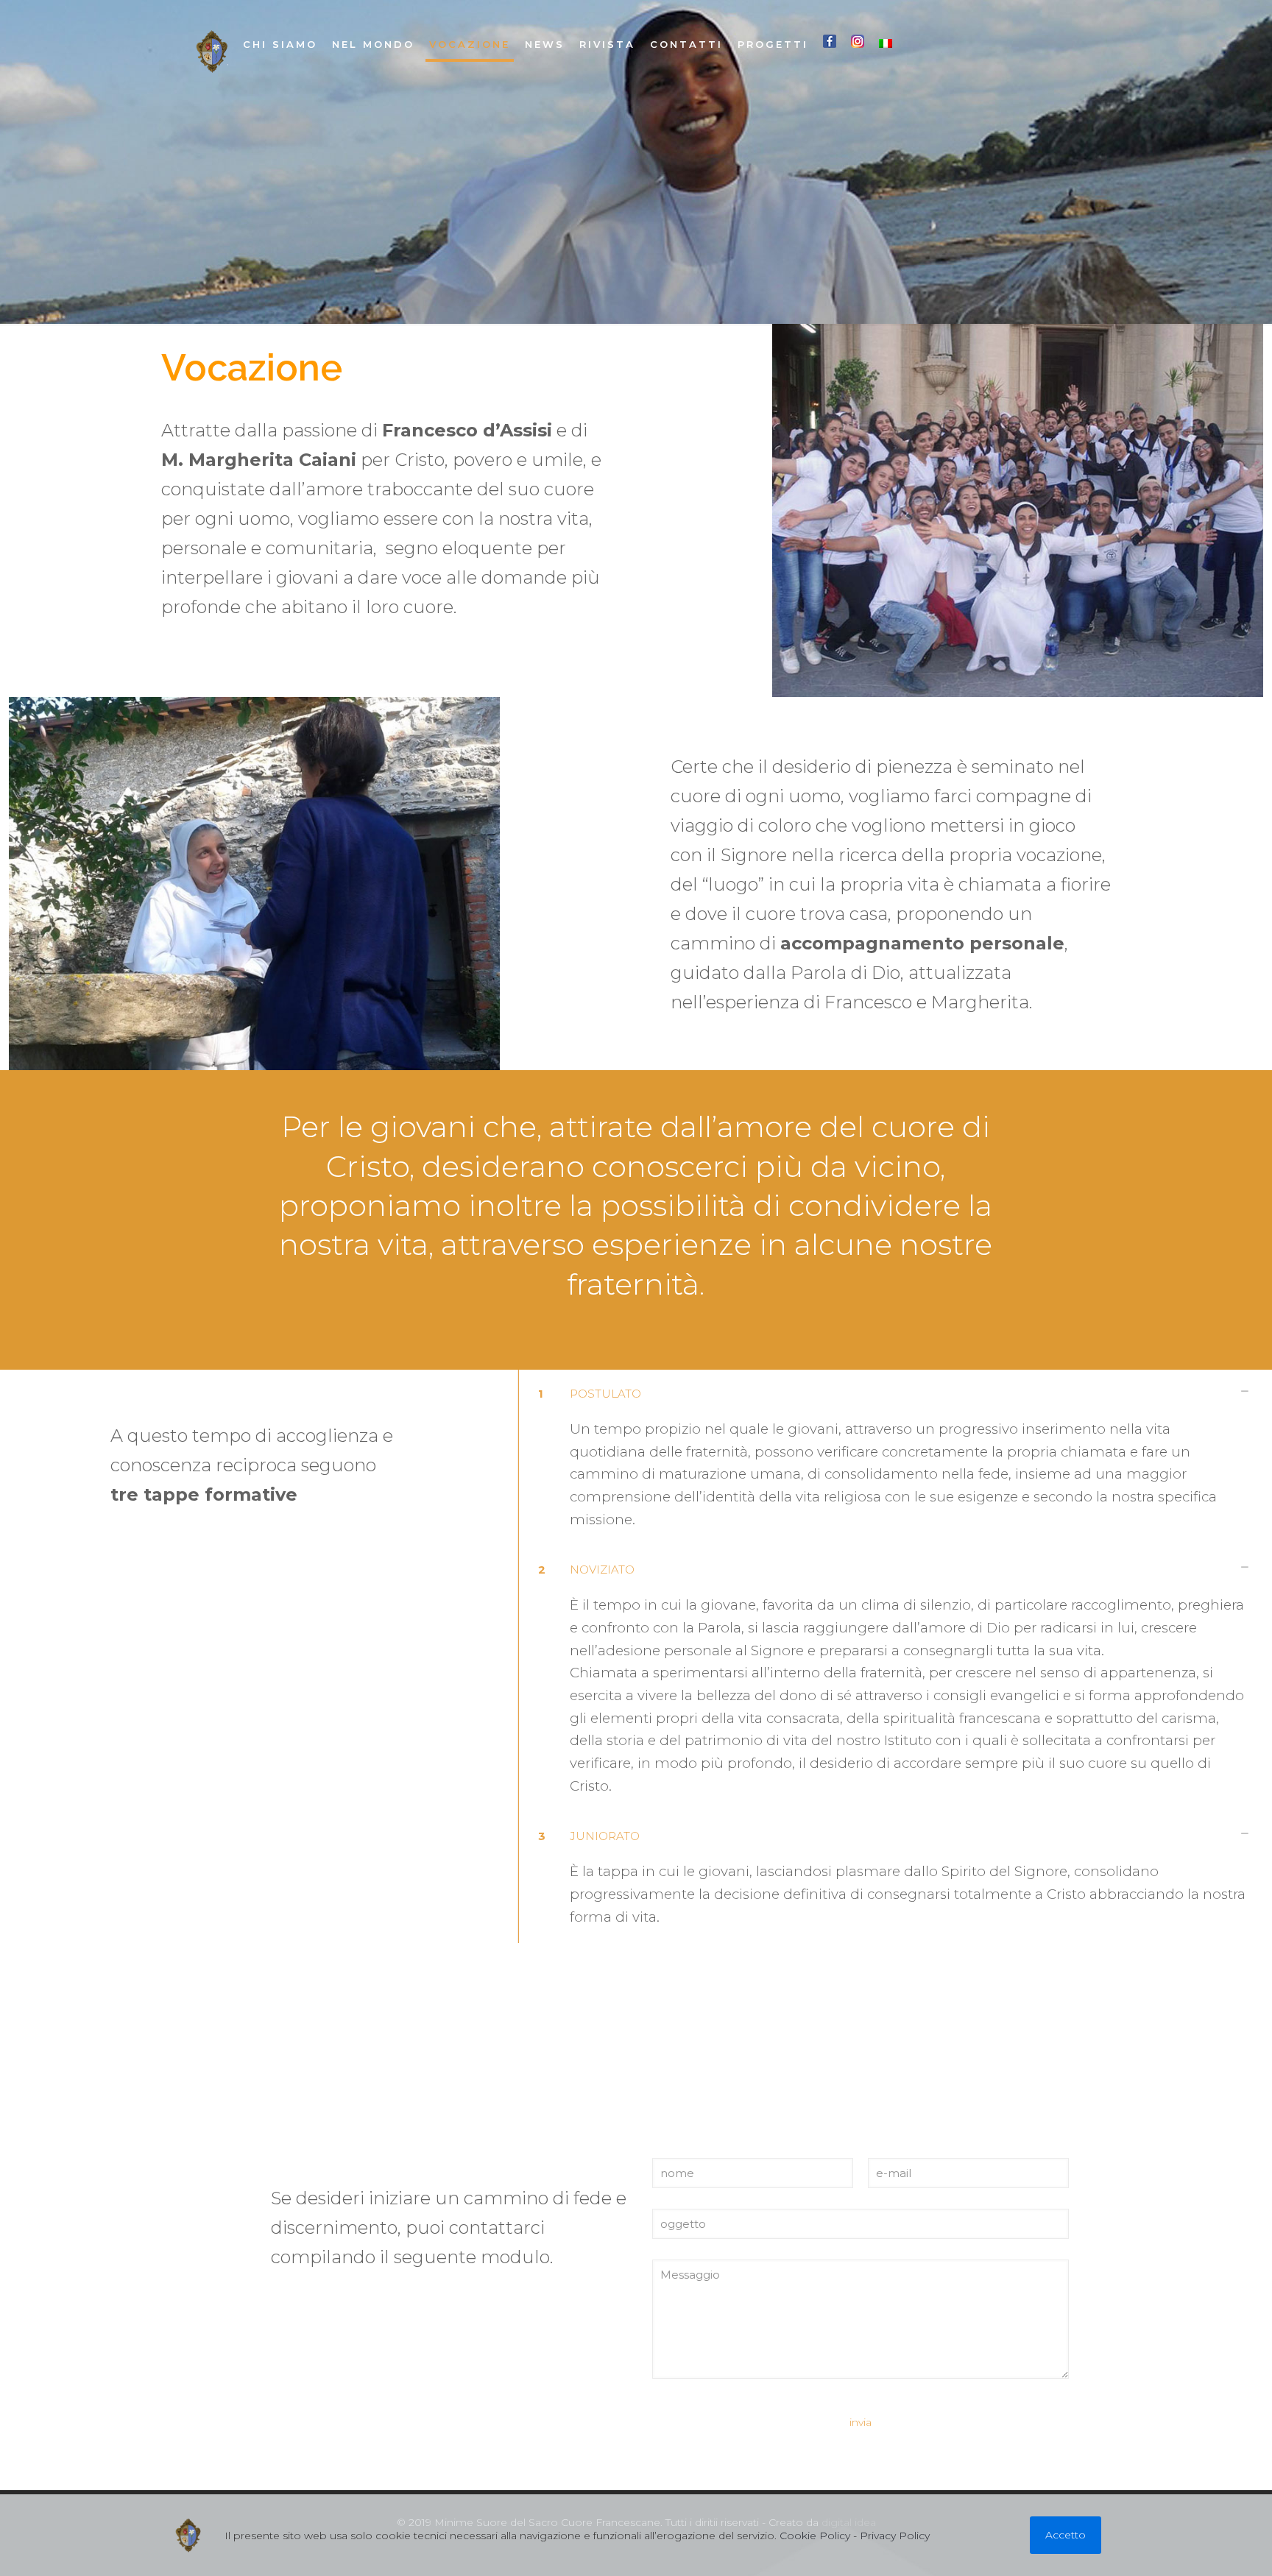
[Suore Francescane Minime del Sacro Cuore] (212, 52)
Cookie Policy (815, 2536)
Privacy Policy (895, 2536)
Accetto (1066, 2535)
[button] (890, 1458)
